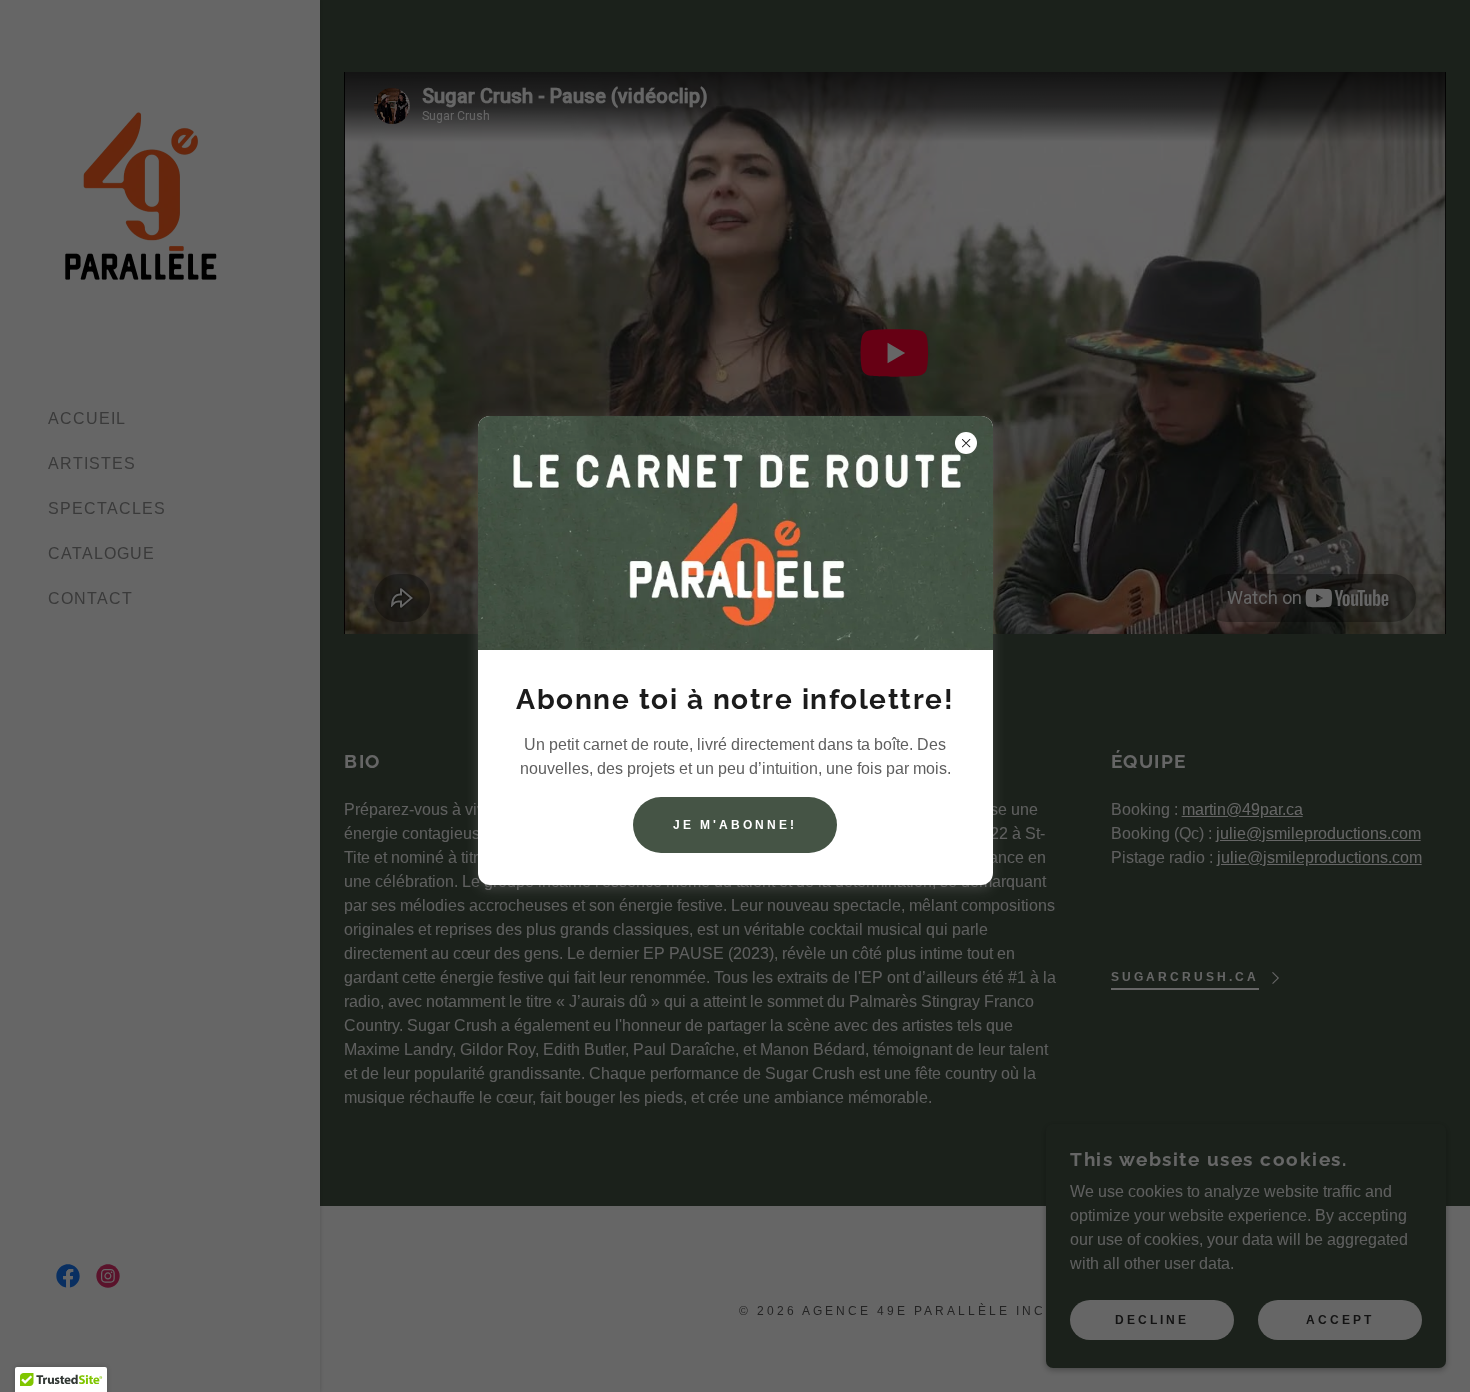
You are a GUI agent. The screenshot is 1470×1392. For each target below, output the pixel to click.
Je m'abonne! (735, 825)
